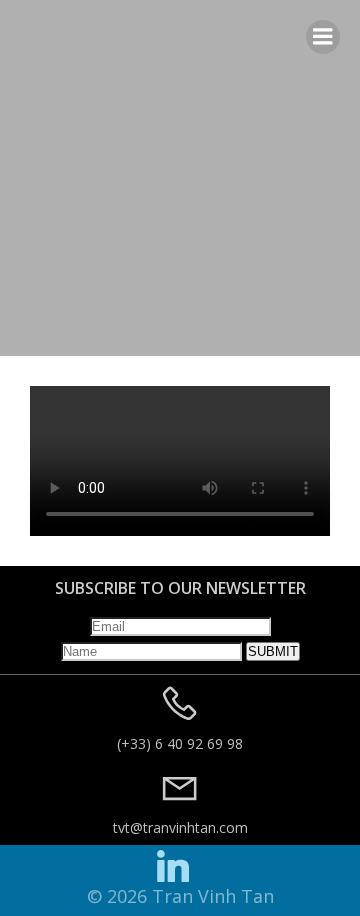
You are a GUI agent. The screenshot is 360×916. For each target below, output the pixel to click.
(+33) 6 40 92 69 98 (180, 743)
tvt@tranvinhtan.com (180, 827)
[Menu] (323, 37)
